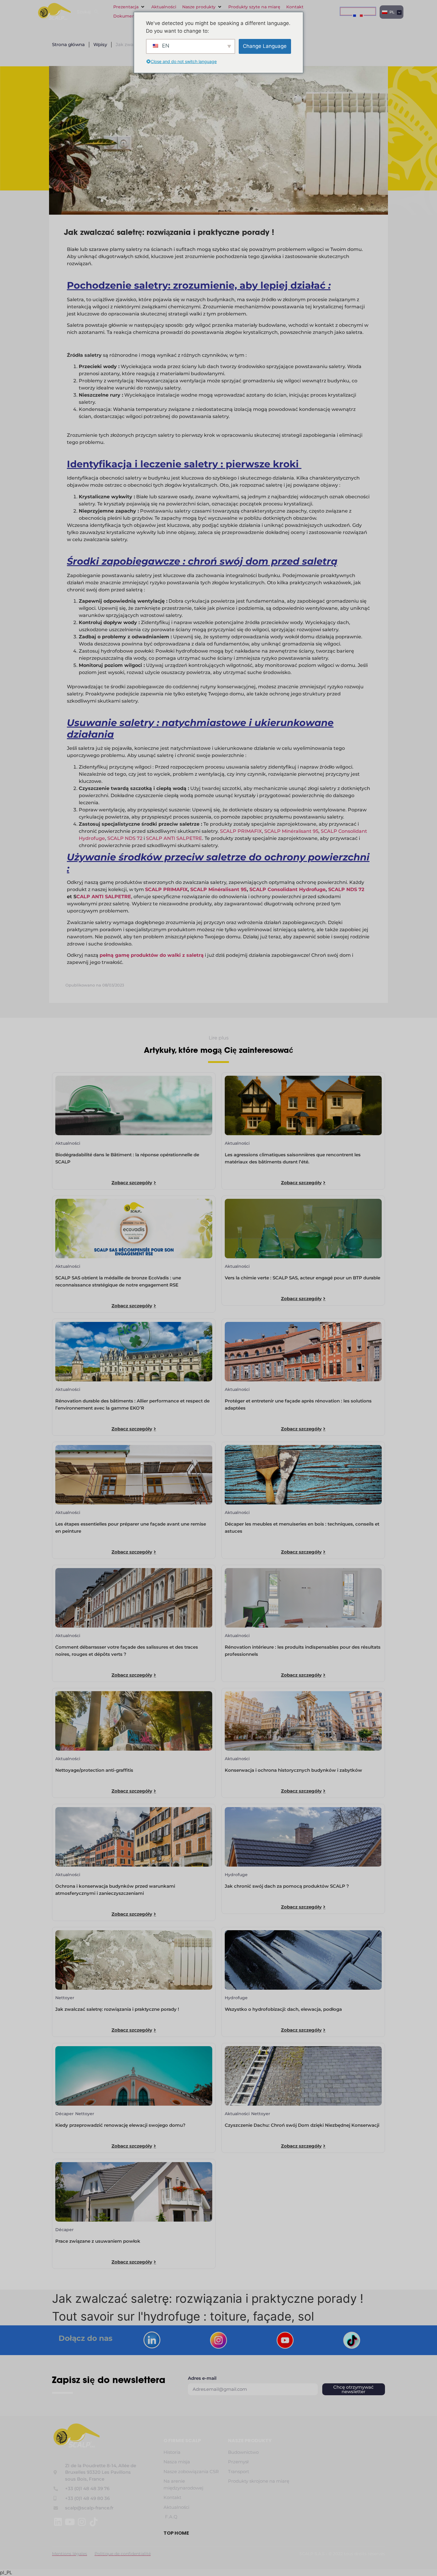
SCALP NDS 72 (125, 838)
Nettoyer (65, 1998)
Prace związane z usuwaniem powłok (98, 2241)
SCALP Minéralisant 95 (291, 831)
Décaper (65, 2114)
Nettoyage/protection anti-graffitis (94, 1770)
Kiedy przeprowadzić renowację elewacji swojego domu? (120, 2125)
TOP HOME (176, 2533)
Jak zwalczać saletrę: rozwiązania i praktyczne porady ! (117, 2009)
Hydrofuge (236, 1875)
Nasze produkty (250, 2441)
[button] (129, 7)
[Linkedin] (58, 2522)
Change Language (265, 46)
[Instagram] (82, 2522)
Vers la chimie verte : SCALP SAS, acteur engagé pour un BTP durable (302, 1278)
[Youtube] (70, 2522)
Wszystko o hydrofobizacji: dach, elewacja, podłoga (283, 2009)
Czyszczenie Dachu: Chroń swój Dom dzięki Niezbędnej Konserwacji (302, 2125)
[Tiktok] (94, 2522)
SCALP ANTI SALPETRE (174, 838)
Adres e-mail (202, 2378)
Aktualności (68, 1143)
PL (391, 12)
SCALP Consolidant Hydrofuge (287, 889)
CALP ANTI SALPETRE (104, 897)
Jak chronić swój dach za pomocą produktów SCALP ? (287, 1886)
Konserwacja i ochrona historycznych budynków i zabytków (293, 1770)
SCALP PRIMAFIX (241, 831)
